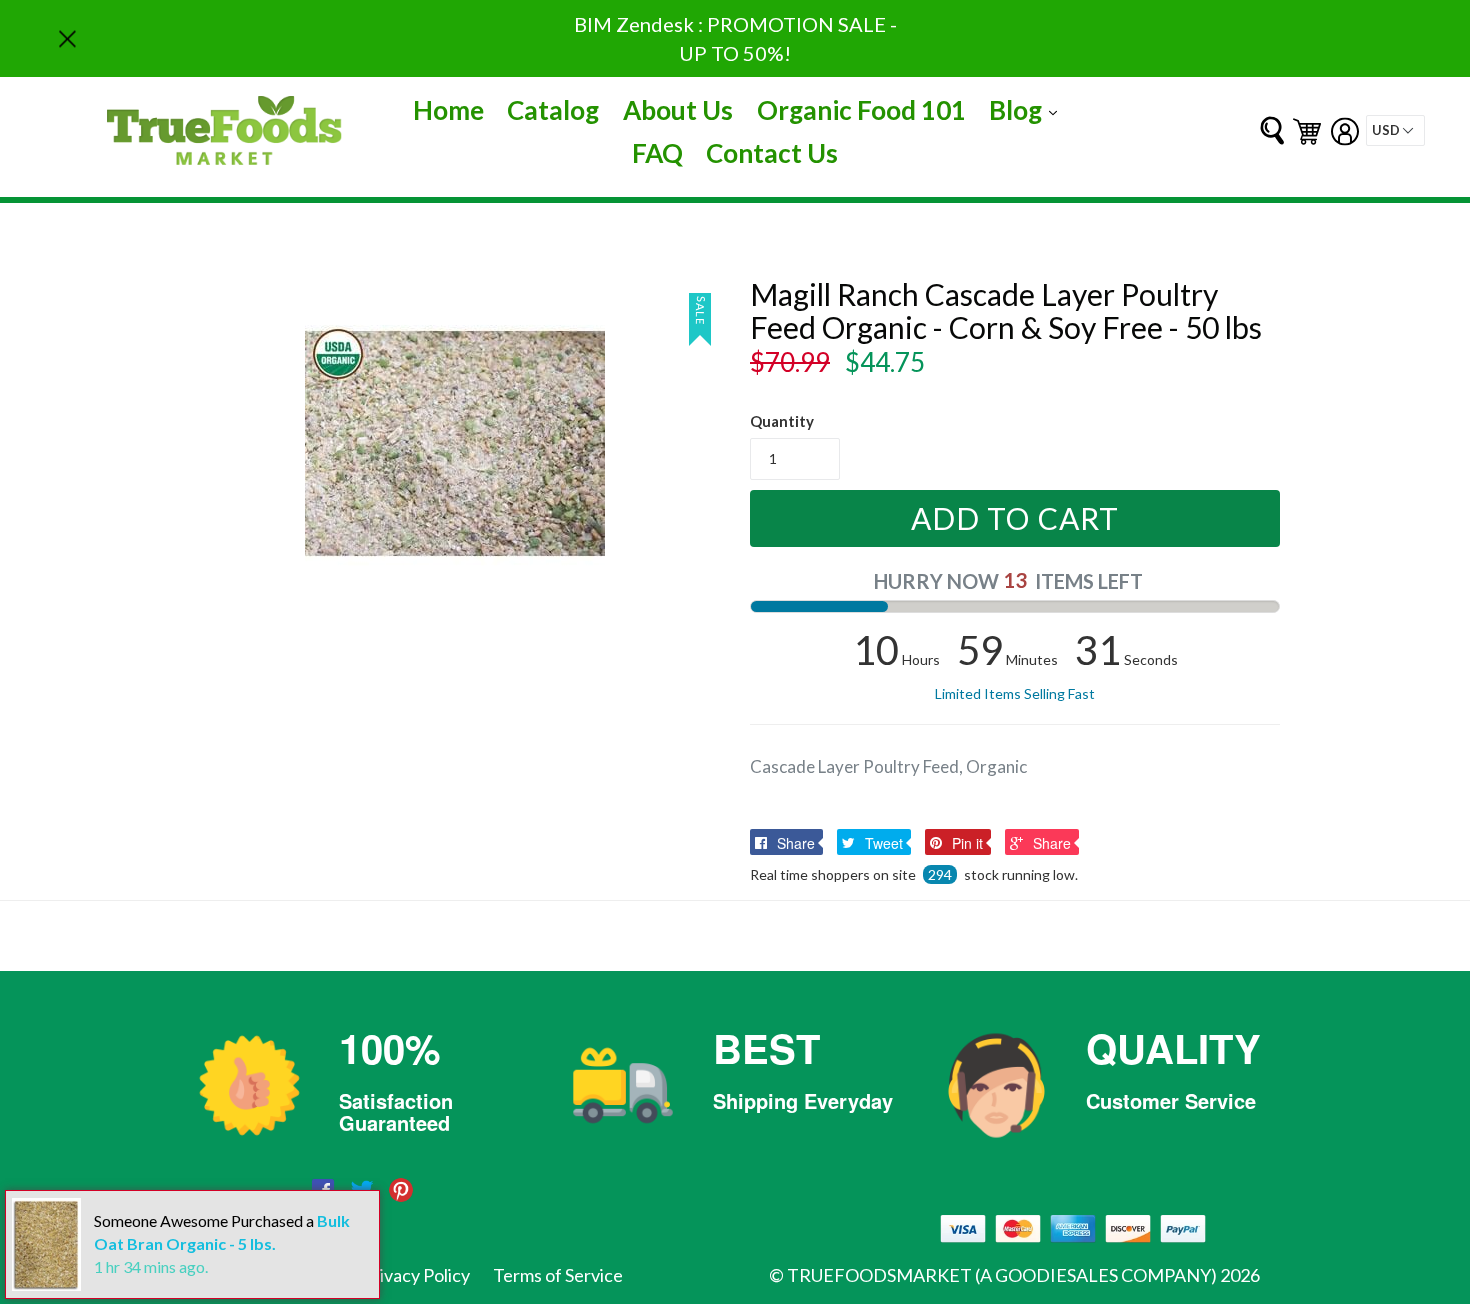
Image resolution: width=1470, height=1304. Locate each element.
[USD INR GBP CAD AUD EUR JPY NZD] (1395, 130)
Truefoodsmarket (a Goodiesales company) (1002, 1275)
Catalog (553, 110)
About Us (678, 110)
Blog (1028, 109)
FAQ (657, 153)
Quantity (782, 421)
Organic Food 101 (861, 110)
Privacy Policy (416, 1275)
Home (448, 110)
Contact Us (772, 153)
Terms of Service (558, 1275)
